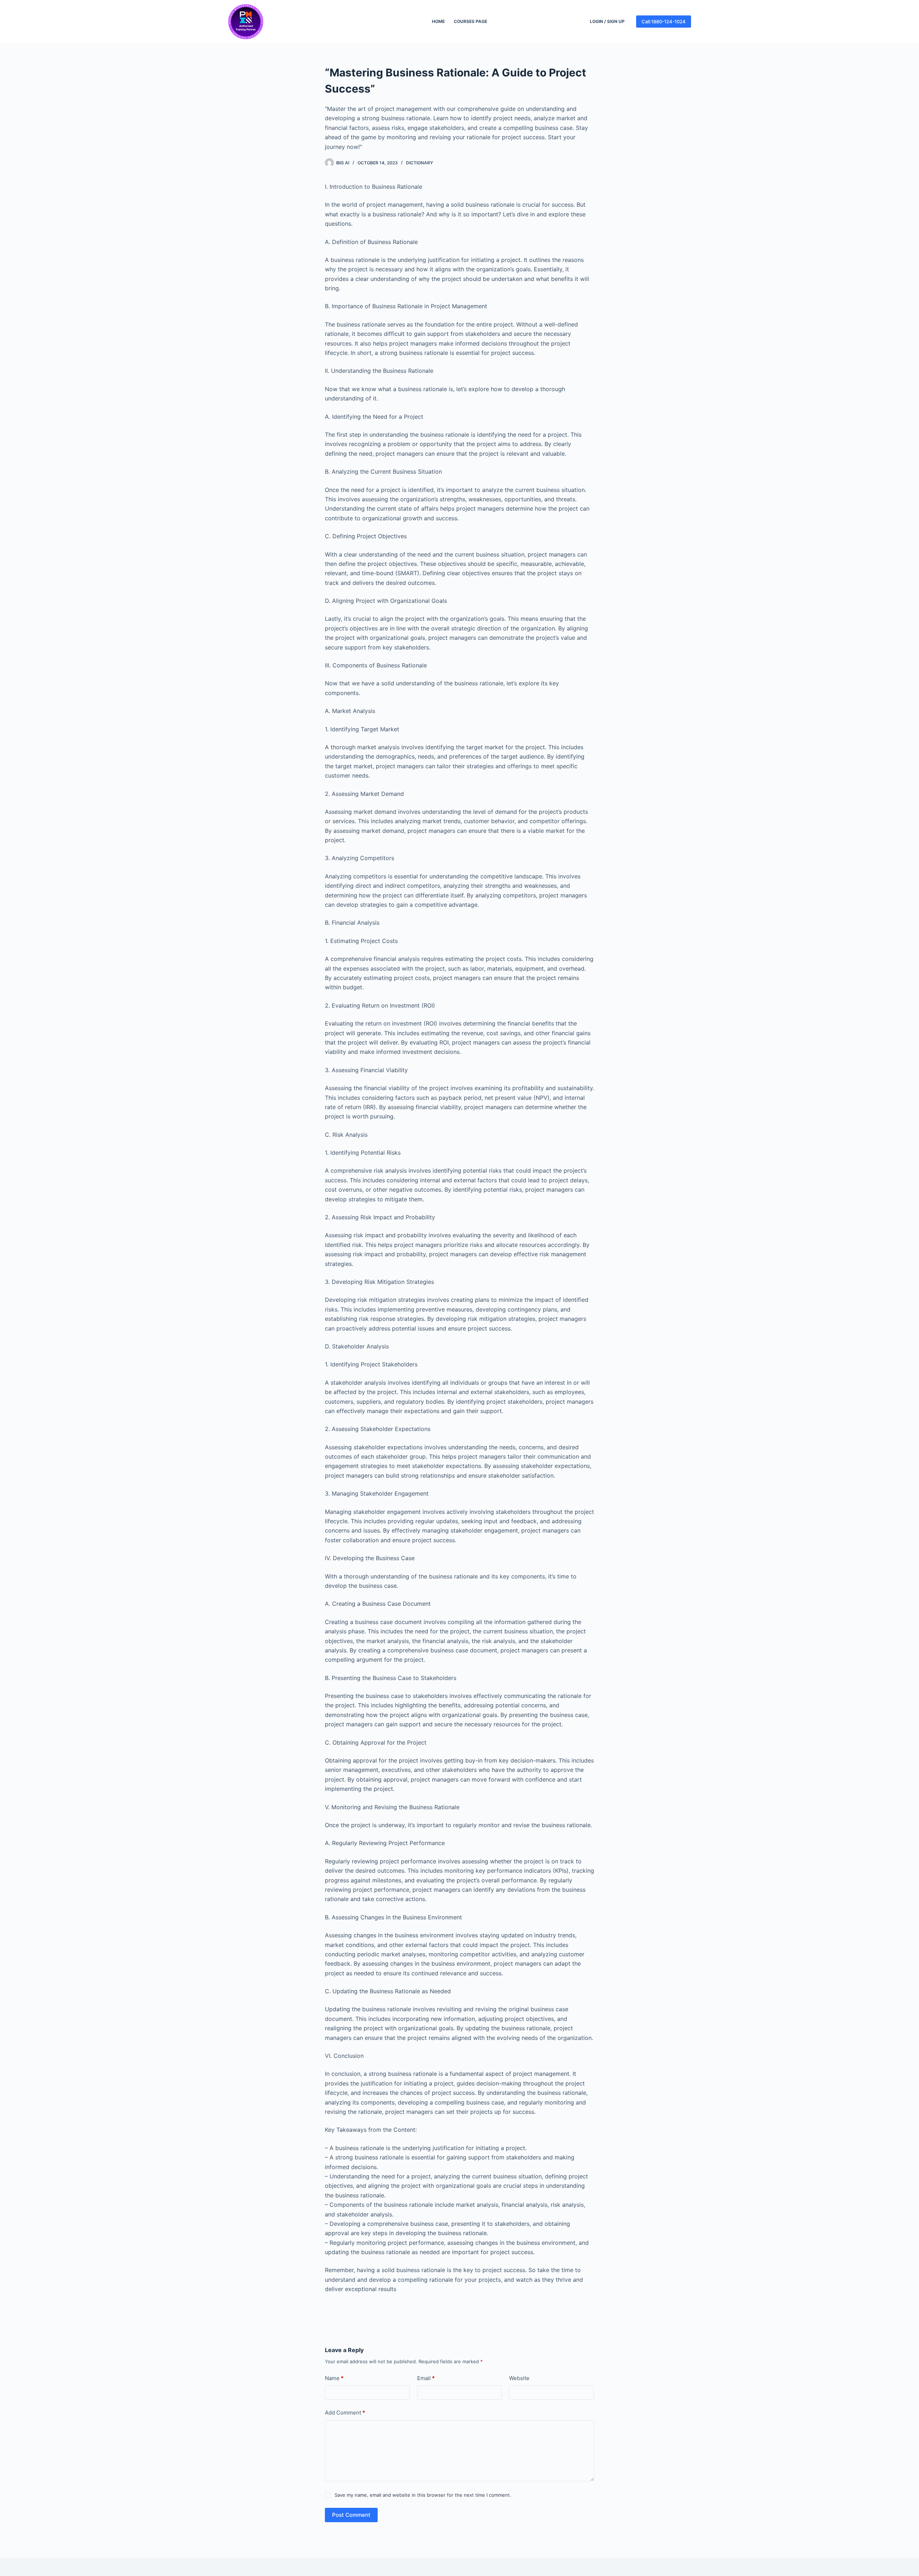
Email (426, 2378)
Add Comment (345, 2413)
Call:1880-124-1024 (664, 22)
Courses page (470, 21)
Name (334, 2378)
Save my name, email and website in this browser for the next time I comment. (423, 2495)
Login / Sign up (607, 21)
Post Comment (351, 2515)
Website (519, 2378)
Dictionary (419, 163)
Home (438, 21)
